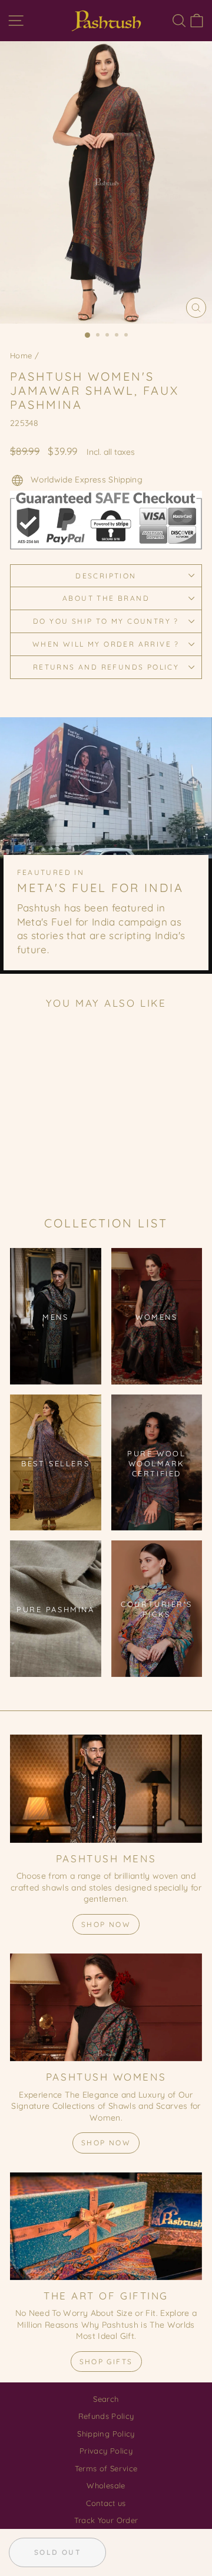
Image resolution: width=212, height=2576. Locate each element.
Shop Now (106, 1924)
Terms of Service (106, 2468)
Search (106, 2399)
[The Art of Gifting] (106, 2226)
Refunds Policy (106, 2416)
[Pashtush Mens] (106, 1788)
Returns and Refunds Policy (106, 667)
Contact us (106, 2503)
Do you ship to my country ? (106, 621)
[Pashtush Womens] (106, 2007)
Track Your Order (106, 2520)
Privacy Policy (106, 2451)
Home (21, 355)
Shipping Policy (106, 2434)
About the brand (106, 598)
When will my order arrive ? (106, 644)
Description (106, 576)
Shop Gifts (106, 2362)
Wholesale (106, 2485)
